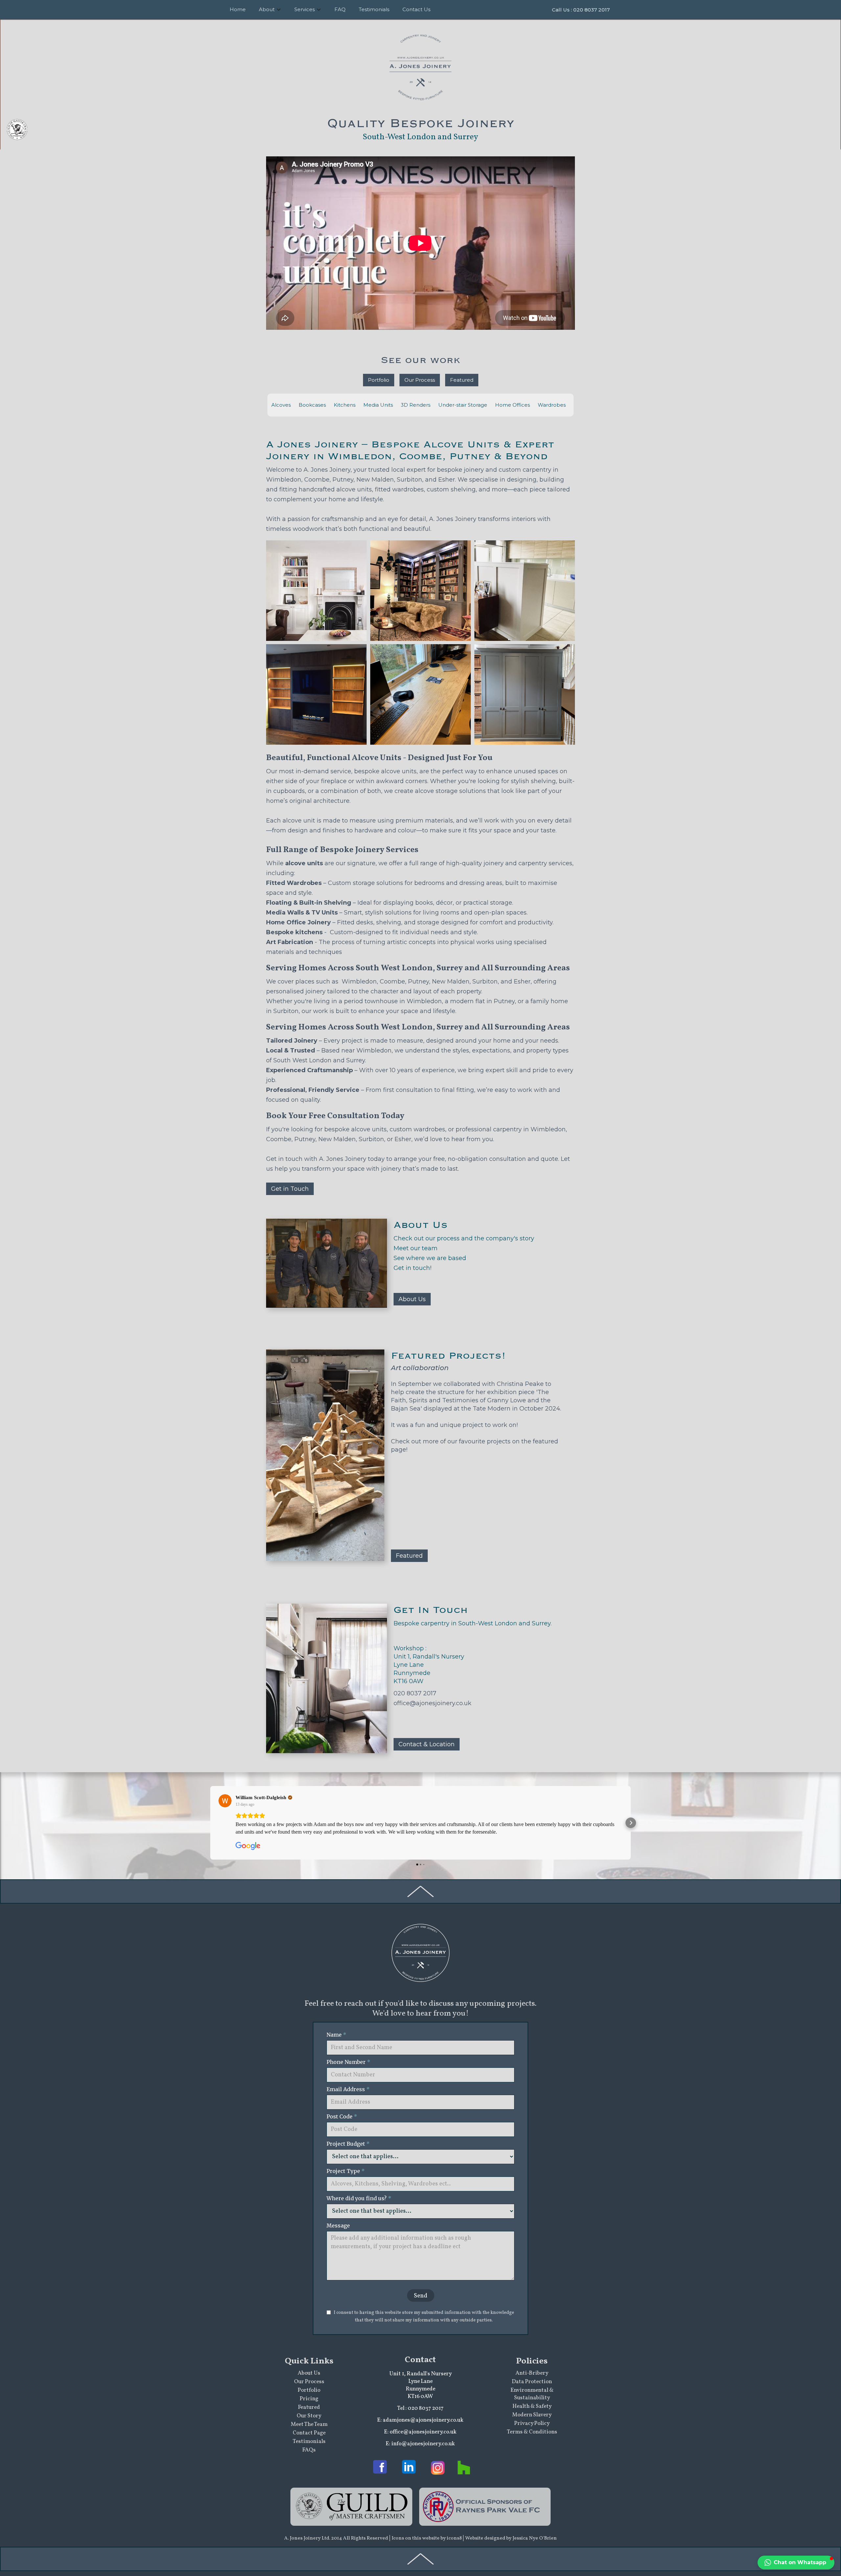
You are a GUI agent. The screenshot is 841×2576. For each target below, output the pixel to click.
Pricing (309, 2399)
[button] (210, 1823)
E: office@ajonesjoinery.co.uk (420, 2432)
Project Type (346, 2171)
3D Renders (416, 405)
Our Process (420, 380)
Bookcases (312, 405)
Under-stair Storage (463, 405)
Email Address (348, 2089)
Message (338, 2226)
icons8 (455, 2538)
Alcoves (281, 405)
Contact (420, 2360)
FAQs (309, 2450)
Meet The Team (309, 2424)
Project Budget (348, 2144)
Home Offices (512, 405)
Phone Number (349, 2062)
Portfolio (379, 380)
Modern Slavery (532, 2415)
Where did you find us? (359, 2198)
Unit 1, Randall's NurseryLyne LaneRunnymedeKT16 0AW (420, 2385)
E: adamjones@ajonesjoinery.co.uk (420, 2420)
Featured (462, 380)
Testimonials (309, 2441)
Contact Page (309, 2433)
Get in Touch (290, 1189)
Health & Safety (532, 2406)
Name (336, 2035)
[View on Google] (225, 1801)
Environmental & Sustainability (532, 2394)
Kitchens (345, 405)
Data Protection (532, 2382)
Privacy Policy (532, 2423)
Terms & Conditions (532, 2432)
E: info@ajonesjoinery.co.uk (420, 2444)
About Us (412, 1299)
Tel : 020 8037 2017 (420, 2408)
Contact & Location (427, 1744)
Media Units (378, 405)
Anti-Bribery (532, 2373)
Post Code (342, 2116)
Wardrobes (552, 405)
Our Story (309, 2416)
